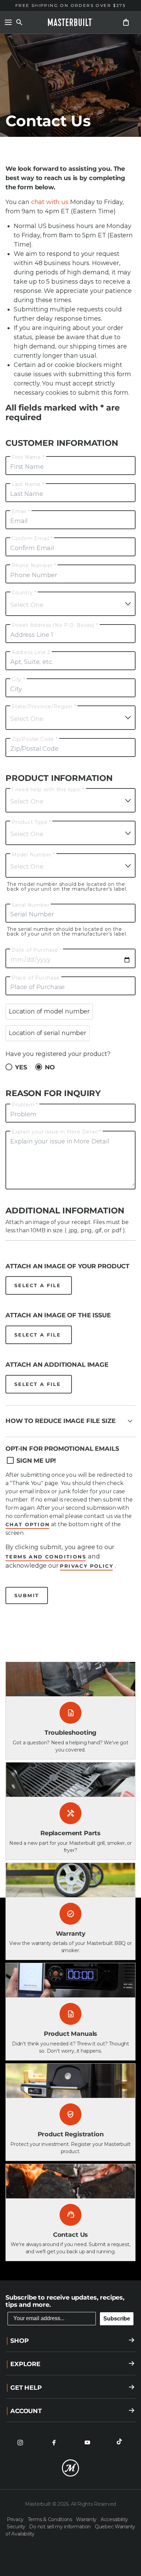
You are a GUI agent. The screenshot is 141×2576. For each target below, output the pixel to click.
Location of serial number (48, 1033)
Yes (21, 1067)
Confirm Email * (32, 538)
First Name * (28, 457)
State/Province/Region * (44, 707)
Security (17, 2527)
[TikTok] (121, 2443)
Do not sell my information (60, 2527)
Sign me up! (36, 1461)
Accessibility (114, 2519)
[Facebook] (54, 2443)
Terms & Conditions (51, 2519)
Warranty (87, 2519)
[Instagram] (20, 2443)
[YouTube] (87, 2443)
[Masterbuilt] (70, 22)
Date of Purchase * (37, 950)
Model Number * (33, 855)
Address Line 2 (31, 652)
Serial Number (30, 905)
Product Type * (31, 822)
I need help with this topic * (48, 790)
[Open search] (19, 22)
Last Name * (28, 484)
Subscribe (117, 2319)
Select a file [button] (39, 1285)
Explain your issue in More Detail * (56, 1132)
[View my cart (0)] (126, 22)
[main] (70, 1140)
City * (18, 679)
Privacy (16, 2519)
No (50, 1067)
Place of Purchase (36, 978)
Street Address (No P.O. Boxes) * (55, 625)
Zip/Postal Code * (35, 739)
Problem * (25, 1105)
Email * (21, 511)
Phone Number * (34, 566)
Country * (24, 593)
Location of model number (49, 1011)
